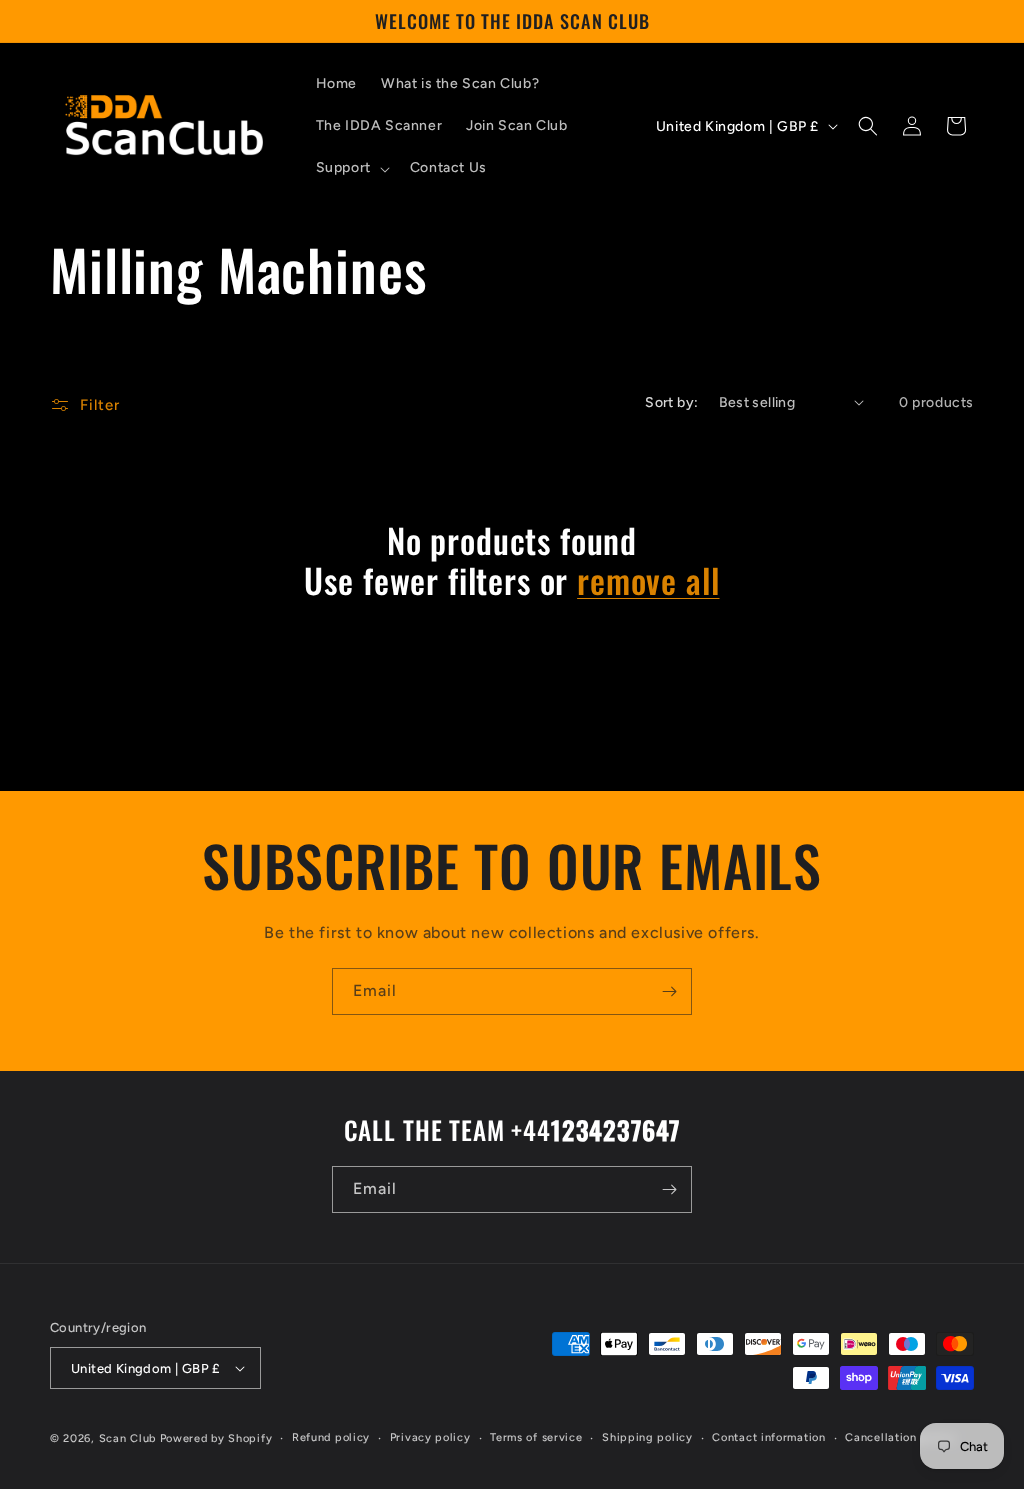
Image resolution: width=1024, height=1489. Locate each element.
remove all (648, 580)
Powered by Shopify (216, 1438)
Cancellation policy (900, 1437)
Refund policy (331, 1437)
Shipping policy (647, 1437)
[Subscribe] (669, 991)
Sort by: (671, 402)
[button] (351, 168)
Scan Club (127, 1438)
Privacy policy (430, 1437)
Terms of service (536, 1437)
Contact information (768, 1437)
